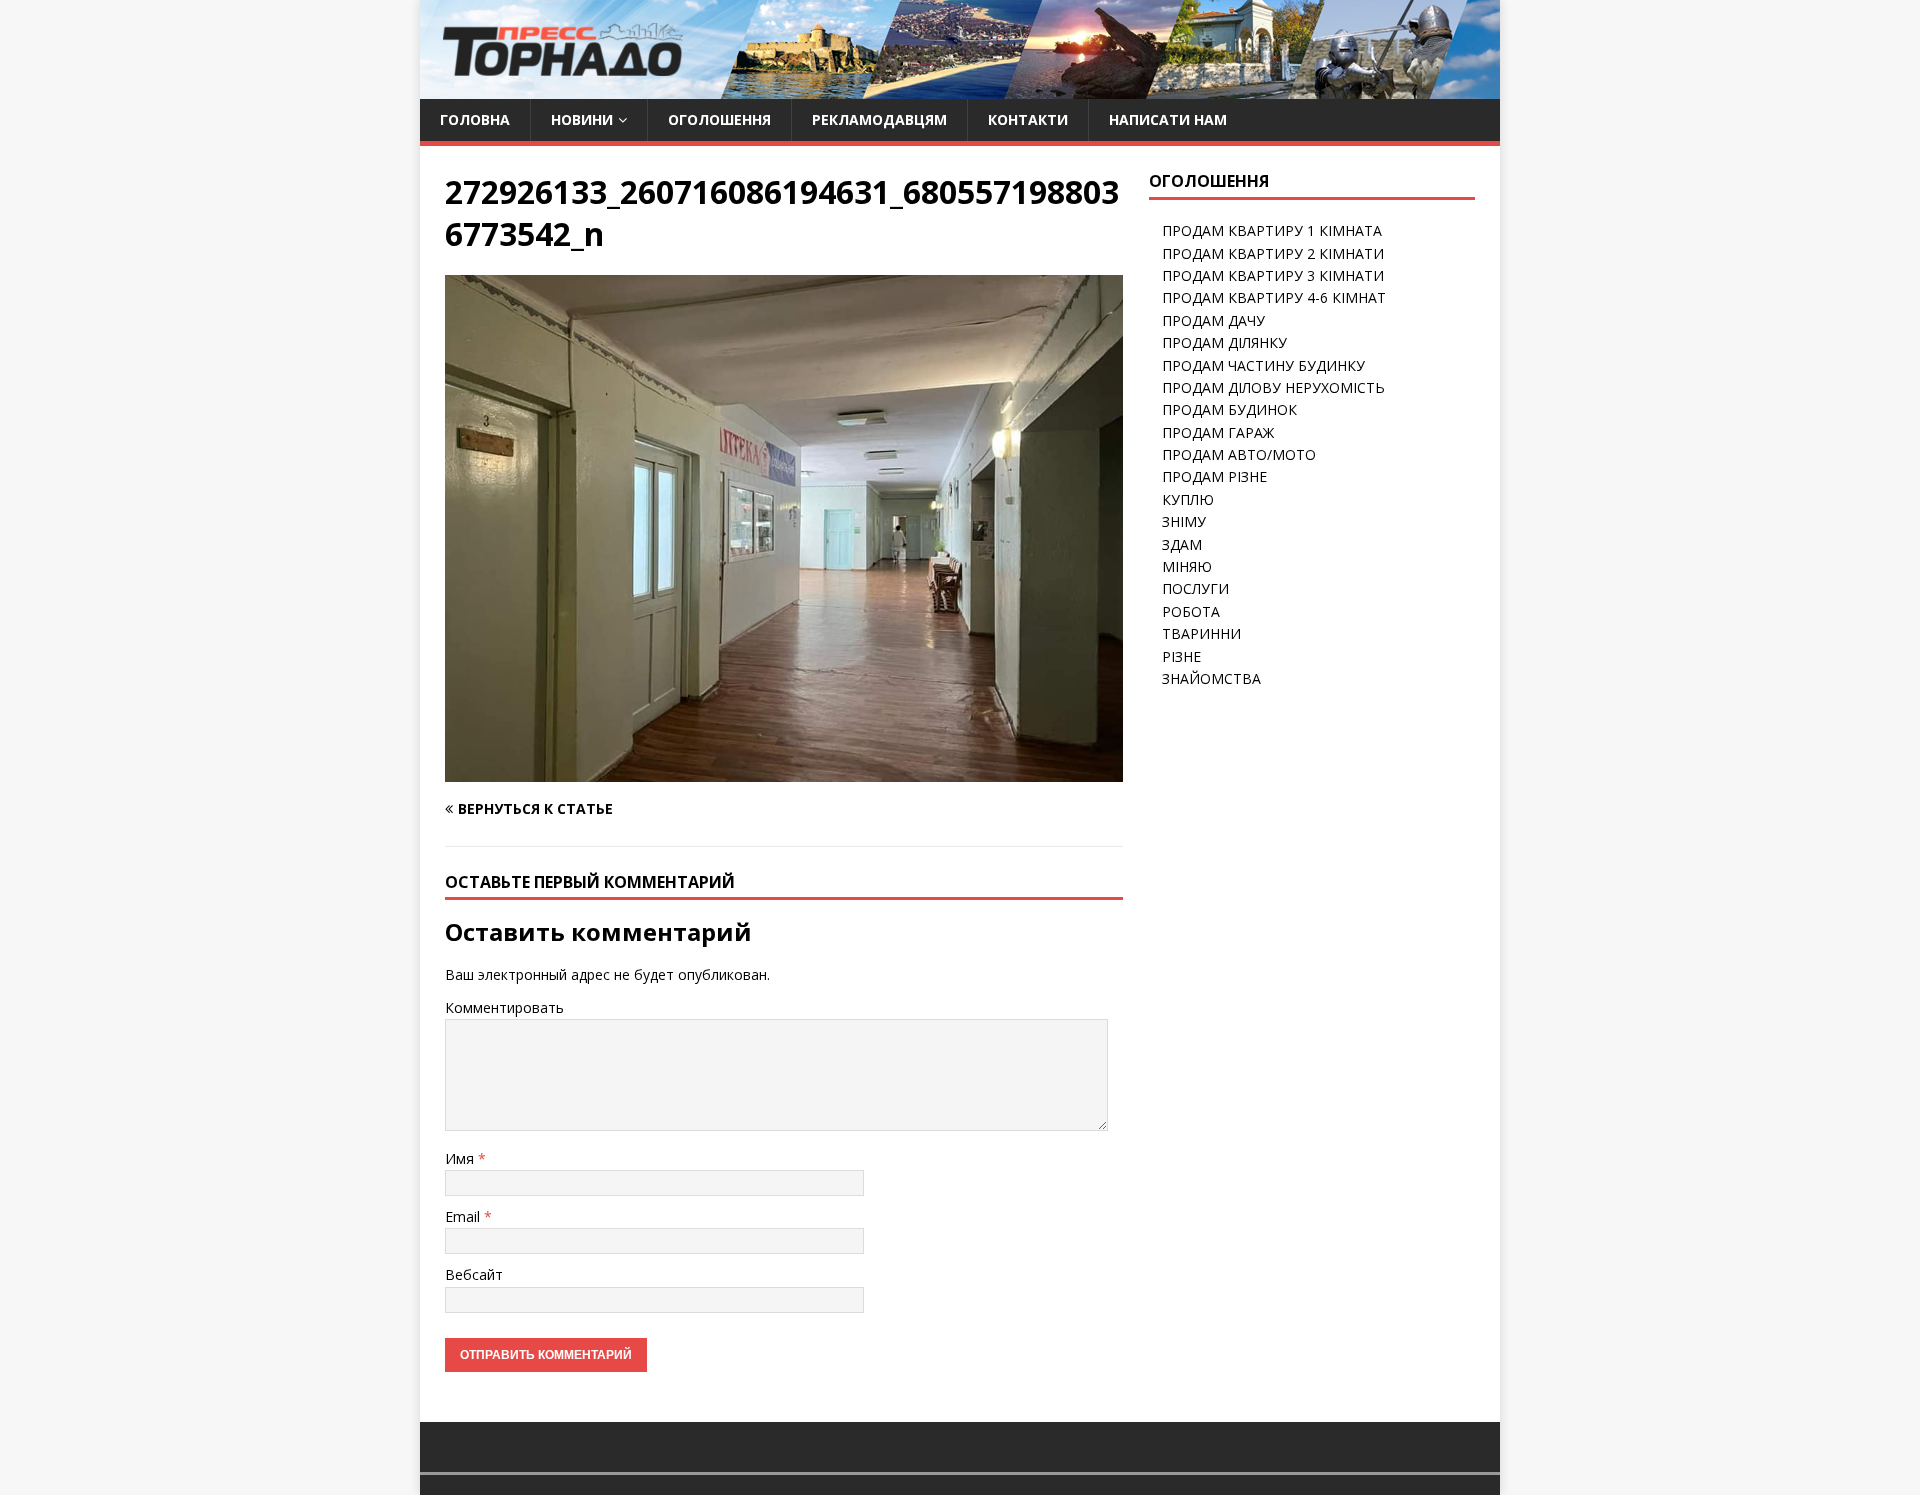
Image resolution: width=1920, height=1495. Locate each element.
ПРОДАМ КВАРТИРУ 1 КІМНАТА (1272, 230)
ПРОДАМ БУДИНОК (1229, 409)
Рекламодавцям (879, 119)
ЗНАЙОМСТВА (1211, 678)
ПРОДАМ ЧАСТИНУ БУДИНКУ (1263, 365)
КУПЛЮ (1188, 499)
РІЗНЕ (1181, 656)
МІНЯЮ (1187, 566)
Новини (582, 119)
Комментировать (504, 1007)
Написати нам (1168, 119)
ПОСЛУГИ (1195, 588)
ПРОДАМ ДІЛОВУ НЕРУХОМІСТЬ (1273, 387)
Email (464, 1216)
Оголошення (719, 119)
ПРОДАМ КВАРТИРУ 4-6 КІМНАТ (1274, 297)
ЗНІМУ (1184, 521)
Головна (475, 119)
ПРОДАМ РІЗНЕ (1214, 476)
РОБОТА (1191, 611)
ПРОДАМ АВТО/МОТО (1239, 454)
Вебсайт (474, 1274)
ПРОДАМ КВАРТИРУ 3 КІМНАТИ (1273, 275)
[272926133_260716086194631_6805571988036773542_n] (784, 769)
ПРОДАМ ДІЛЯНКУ (1224, 342)
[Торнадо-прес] (563, 87)
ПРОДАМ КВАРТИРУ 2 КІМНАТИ (1273, 253)
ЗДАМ (1182, 544)
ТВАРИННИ (1201, 633)
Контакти (1028, 119)
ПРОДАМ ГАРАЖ (1218, 432)
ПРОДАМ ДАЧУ (1213, 320)
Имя (461, 1158)
